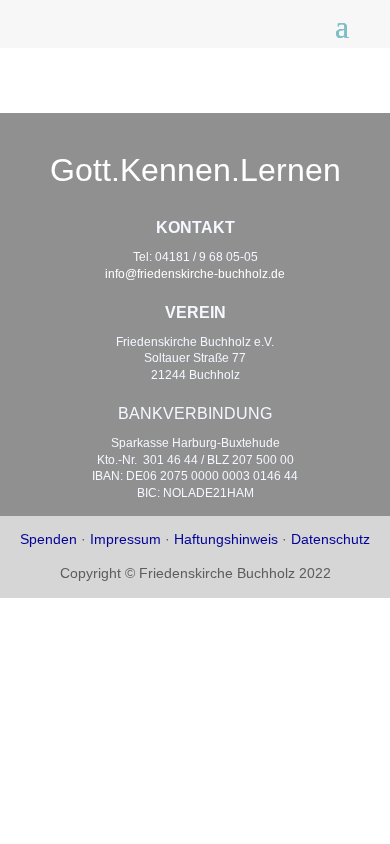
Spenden (48, 539)
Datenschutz (330, 539)
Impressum (125, 539)
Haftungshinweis (226, 539)
